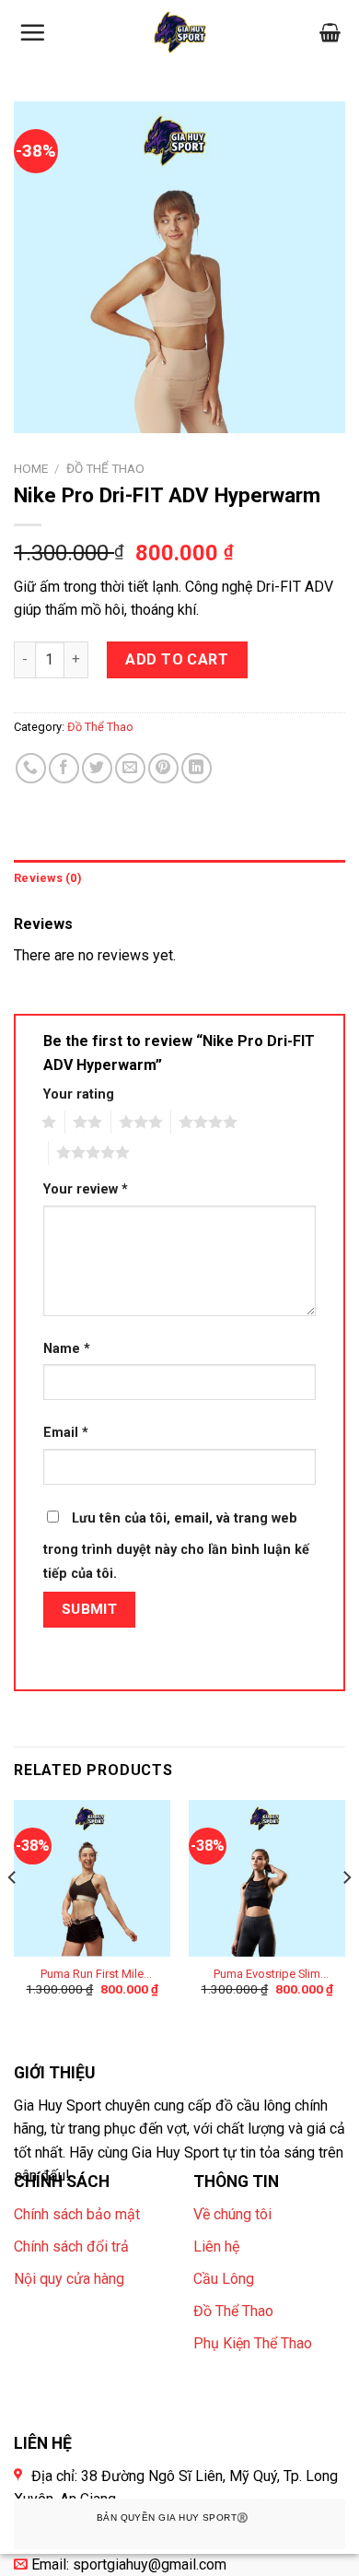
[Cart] (330, 32)
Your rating (79, 1094)
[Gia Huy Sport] (180, 33)
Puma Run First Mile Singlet (92, 1975)
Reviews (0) (48, 878)
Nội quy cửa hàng (69, 2279)
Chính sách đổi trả (71, 2247)
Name (67, 1349)
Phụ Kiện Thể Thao (253, 2343)
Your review (86, 1189)
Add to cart (177, 659)
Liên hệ (216, 2247)
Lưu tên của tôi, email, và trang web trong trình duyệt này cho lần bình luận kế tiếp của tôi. (176, 1546)
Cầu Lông (224, 2279)
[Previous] (13, 1914)
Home (31, 468)
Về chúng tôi (232, 2214)
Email (66, 1433)
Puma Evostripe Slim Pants (267, 1975)
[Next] (346, 1914)
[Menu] (32, 32)
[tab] (179, 878)
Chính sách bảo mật (77, 2214)
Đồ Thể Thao (105, 468)
